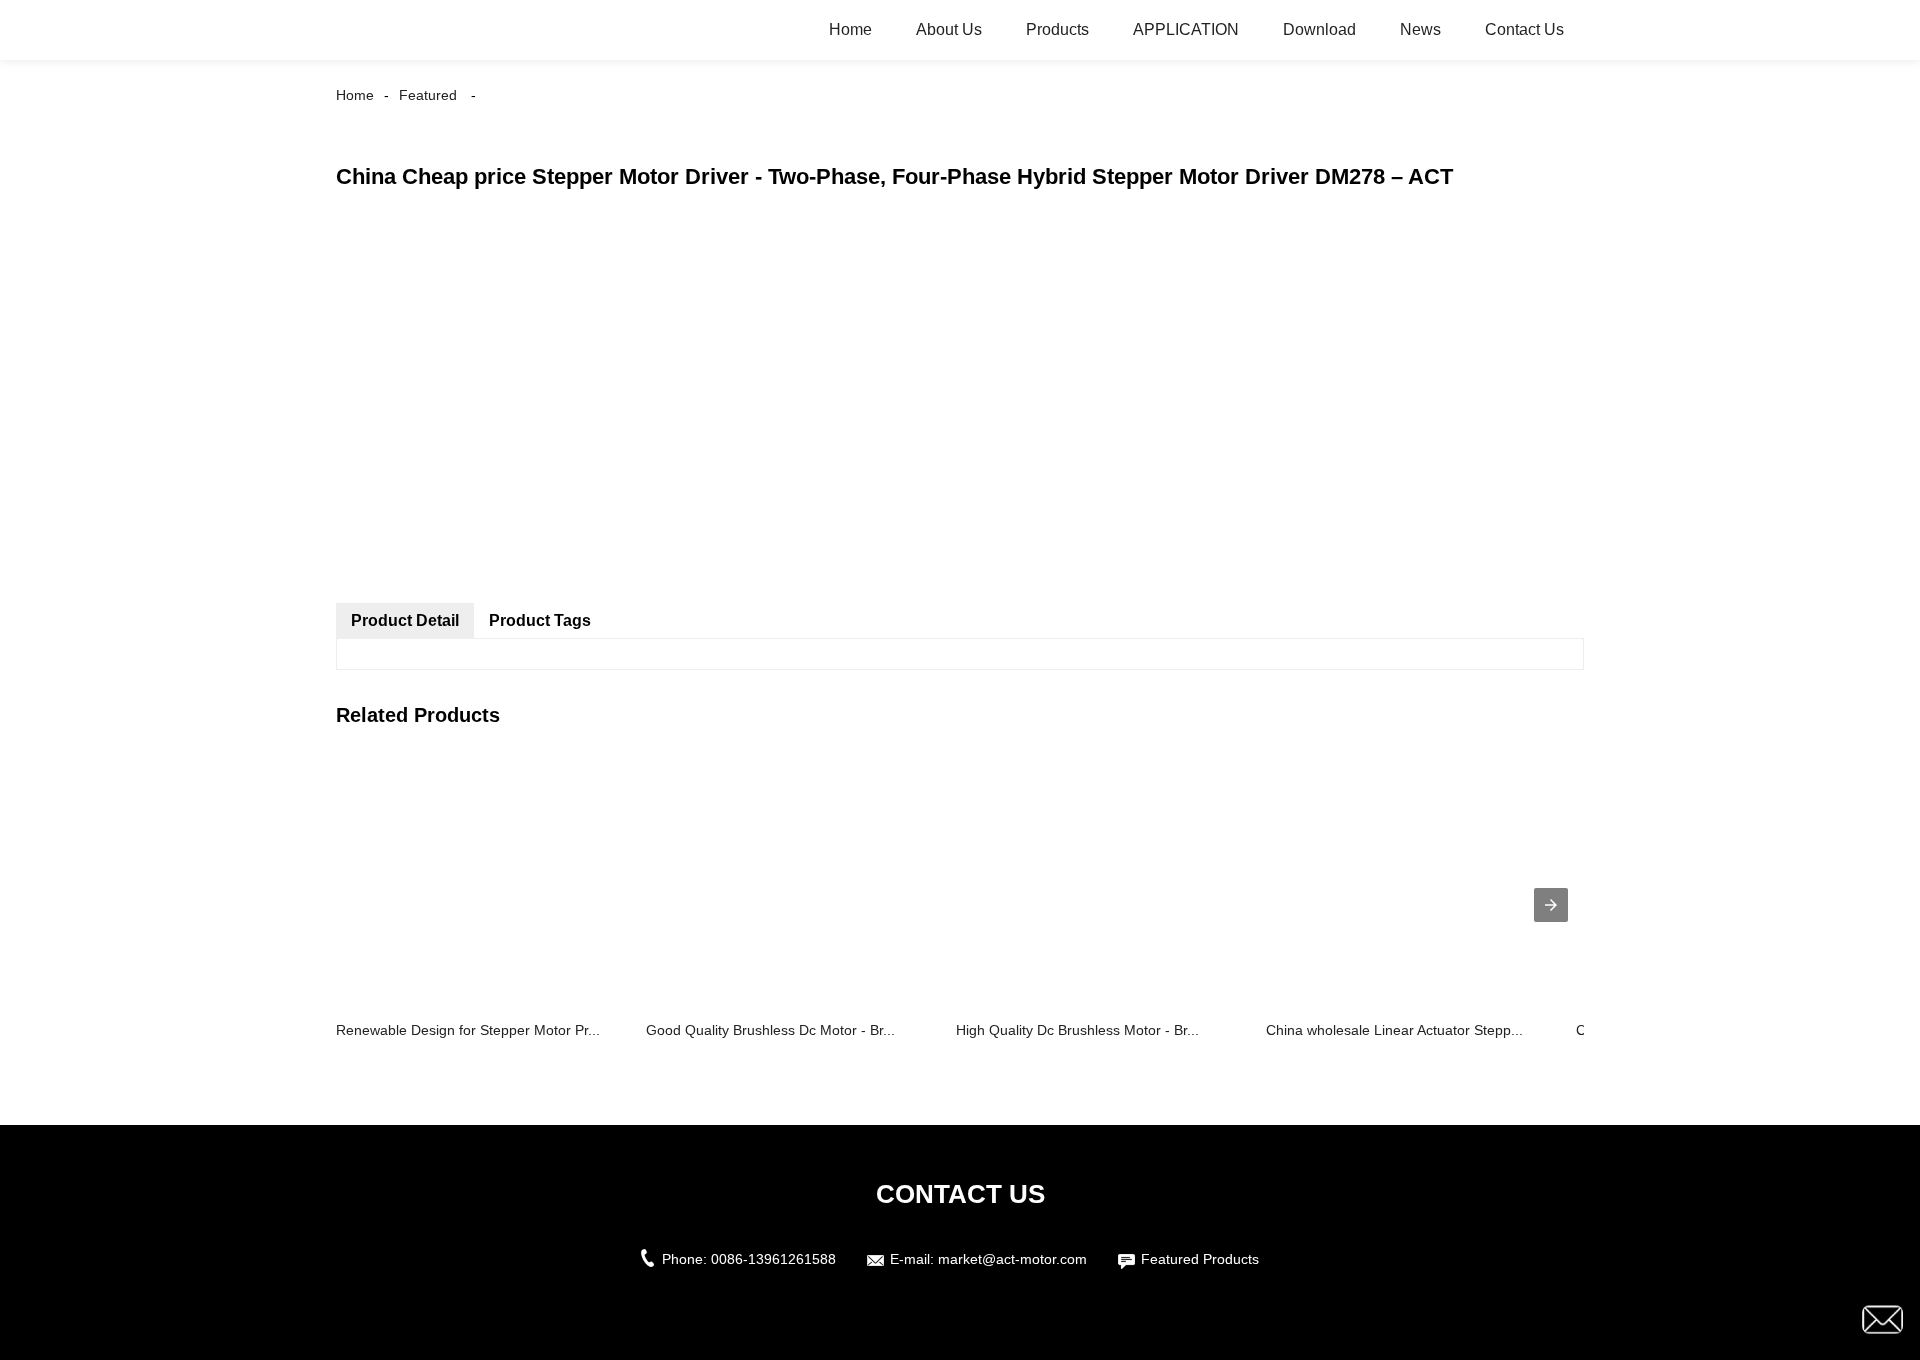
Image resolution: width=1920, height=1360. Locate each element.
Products (1057, 29)
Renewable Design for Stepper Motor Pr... (468, 1030)
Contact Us (1524, 29)
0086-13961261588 (773, 1259)
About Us (949, 29)
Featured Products (1200, 1259)
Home (850, 29)
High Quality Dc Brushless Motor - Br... (1077, 1030)
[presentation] (1551, 905)
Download (1319, 29)
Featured (428, 95)
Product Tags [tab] (540, 620)
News (1420, 29)
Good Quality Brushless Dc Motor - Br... (770, 1030)
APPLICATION (1186, 29)
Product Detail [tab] (405, 620)
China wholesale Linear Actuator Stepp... (1394, 1030)
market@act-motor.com (1012, 1259)
